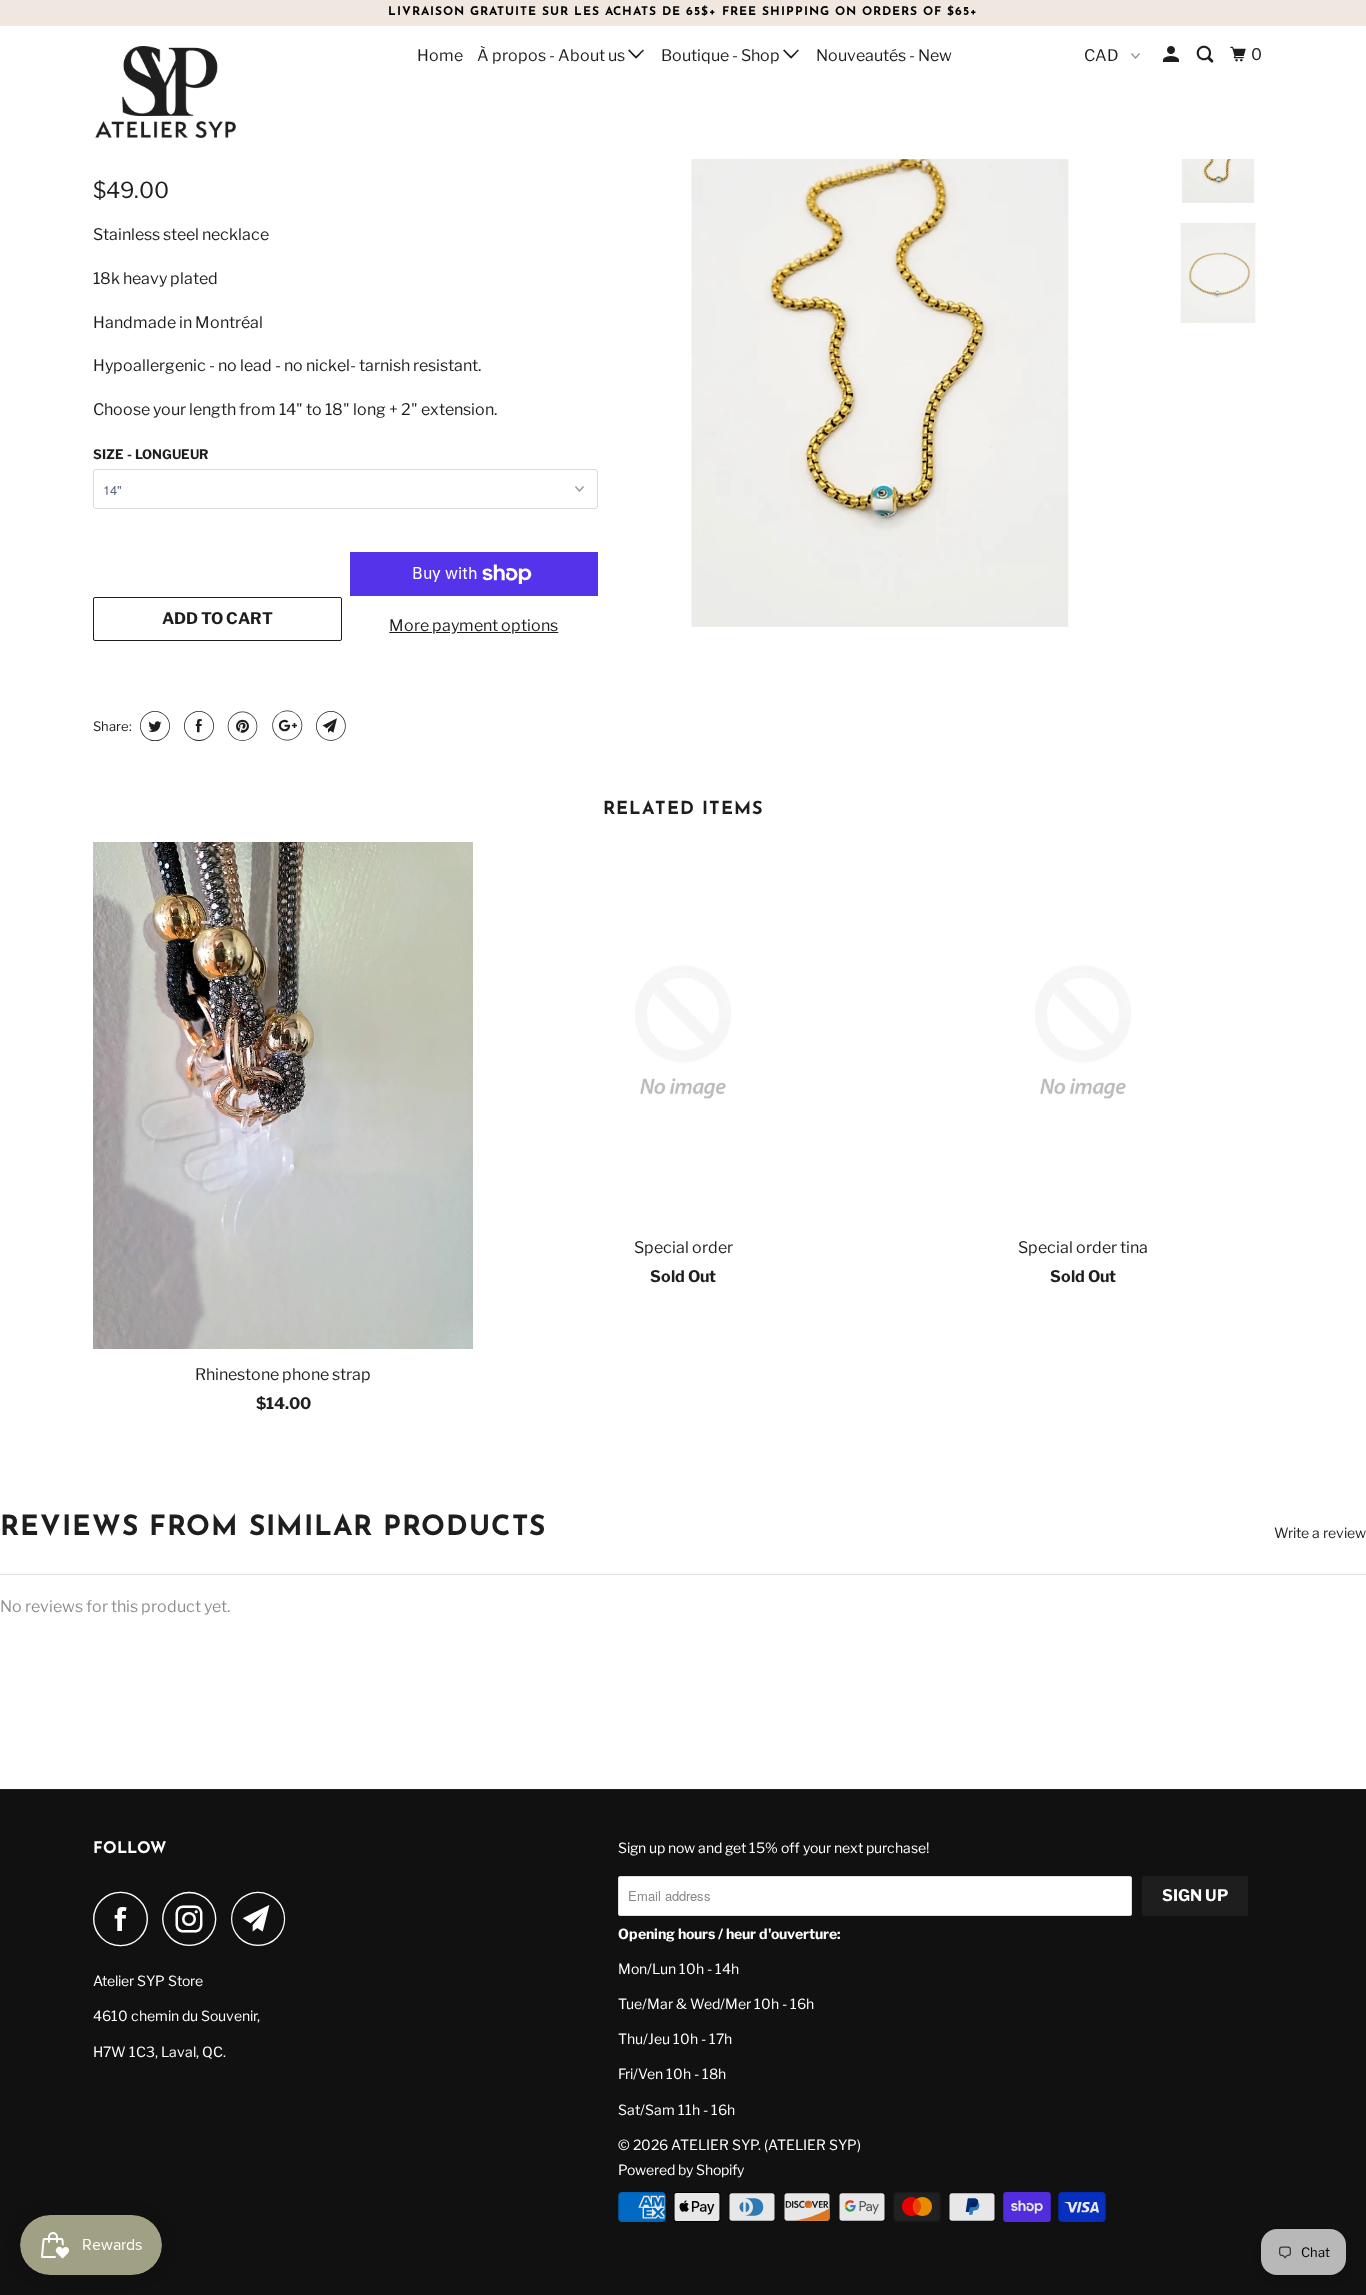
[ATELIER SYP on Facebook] (126, 1918)
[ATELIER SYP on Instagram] (195, 1918)
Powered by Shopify (681, 2169)
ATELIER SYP (714, 2144)
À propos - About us (552, 55)
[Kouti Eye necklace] (880, 366)
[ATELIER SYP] (195, 92)
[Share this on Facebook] (196, 726)
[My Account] (1172, 55)
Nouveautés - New (884, 55)
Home (440, 55)
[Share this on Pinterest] (240, 726)
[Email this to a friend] (328, 726)
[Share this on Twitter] (152, 726)
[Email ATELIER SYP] (264, 1918)
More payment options (473, 625)
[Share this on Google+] (284, 726)
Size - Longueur (150, 454)
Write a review (1320, 1533)
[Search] (1206, 55)
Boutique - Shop (722, 55)
